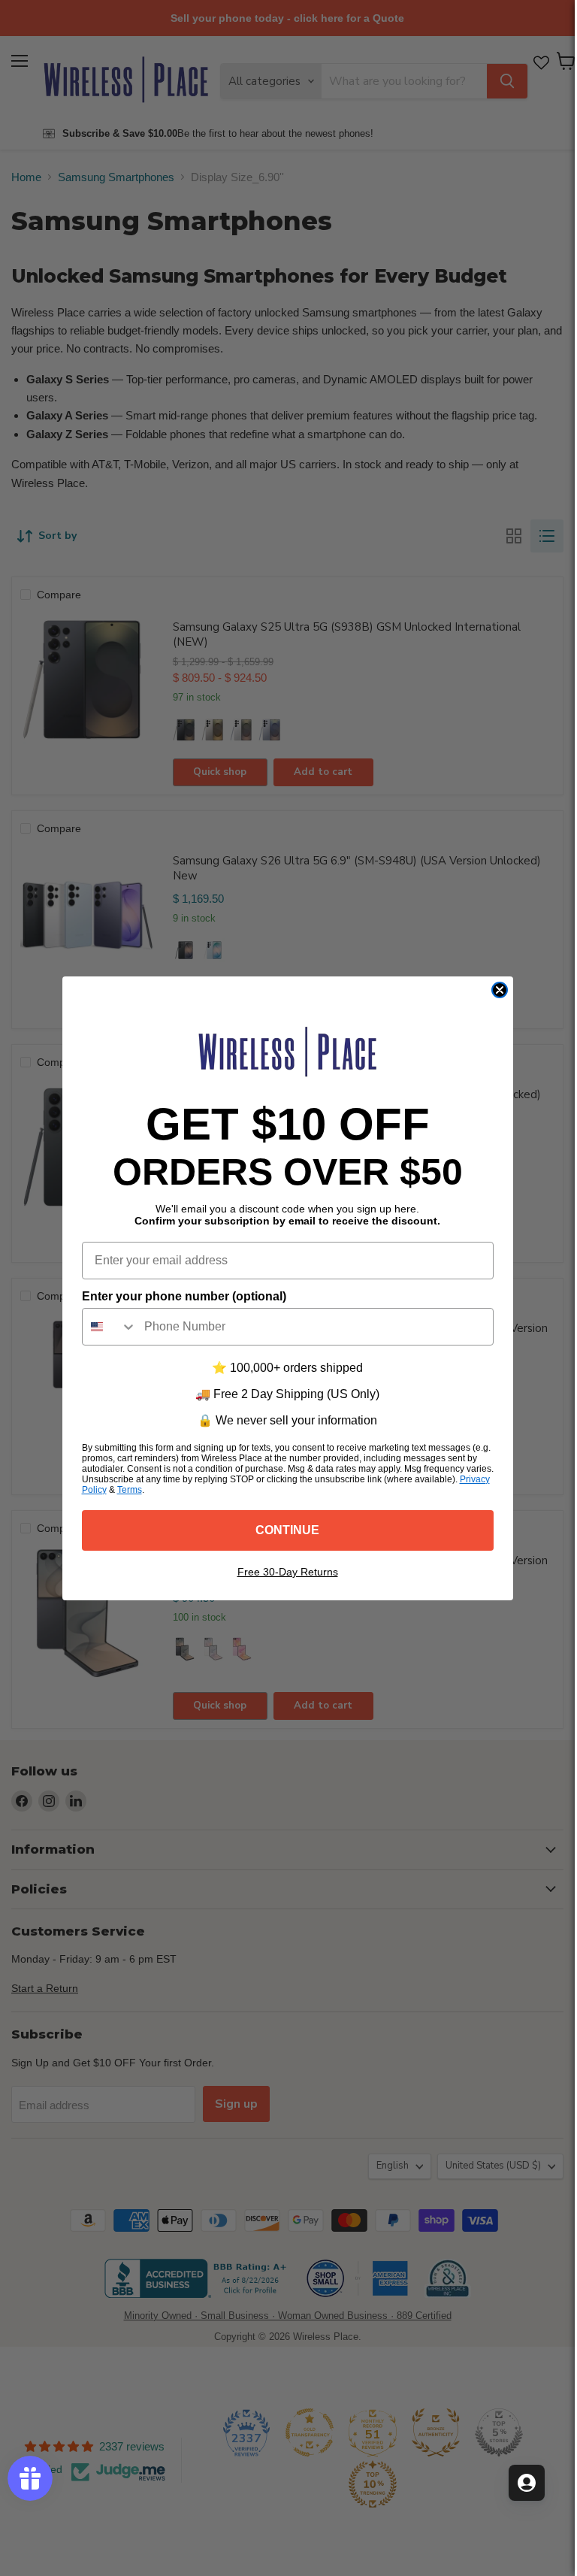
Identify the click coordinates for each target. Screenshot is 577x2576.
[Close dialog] (500, 990)
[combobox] (110, 1327)
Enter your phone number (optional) (184, 1296)
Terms (130, 1490)
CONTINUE (287, 1530)
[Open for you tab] (527, 2483)
